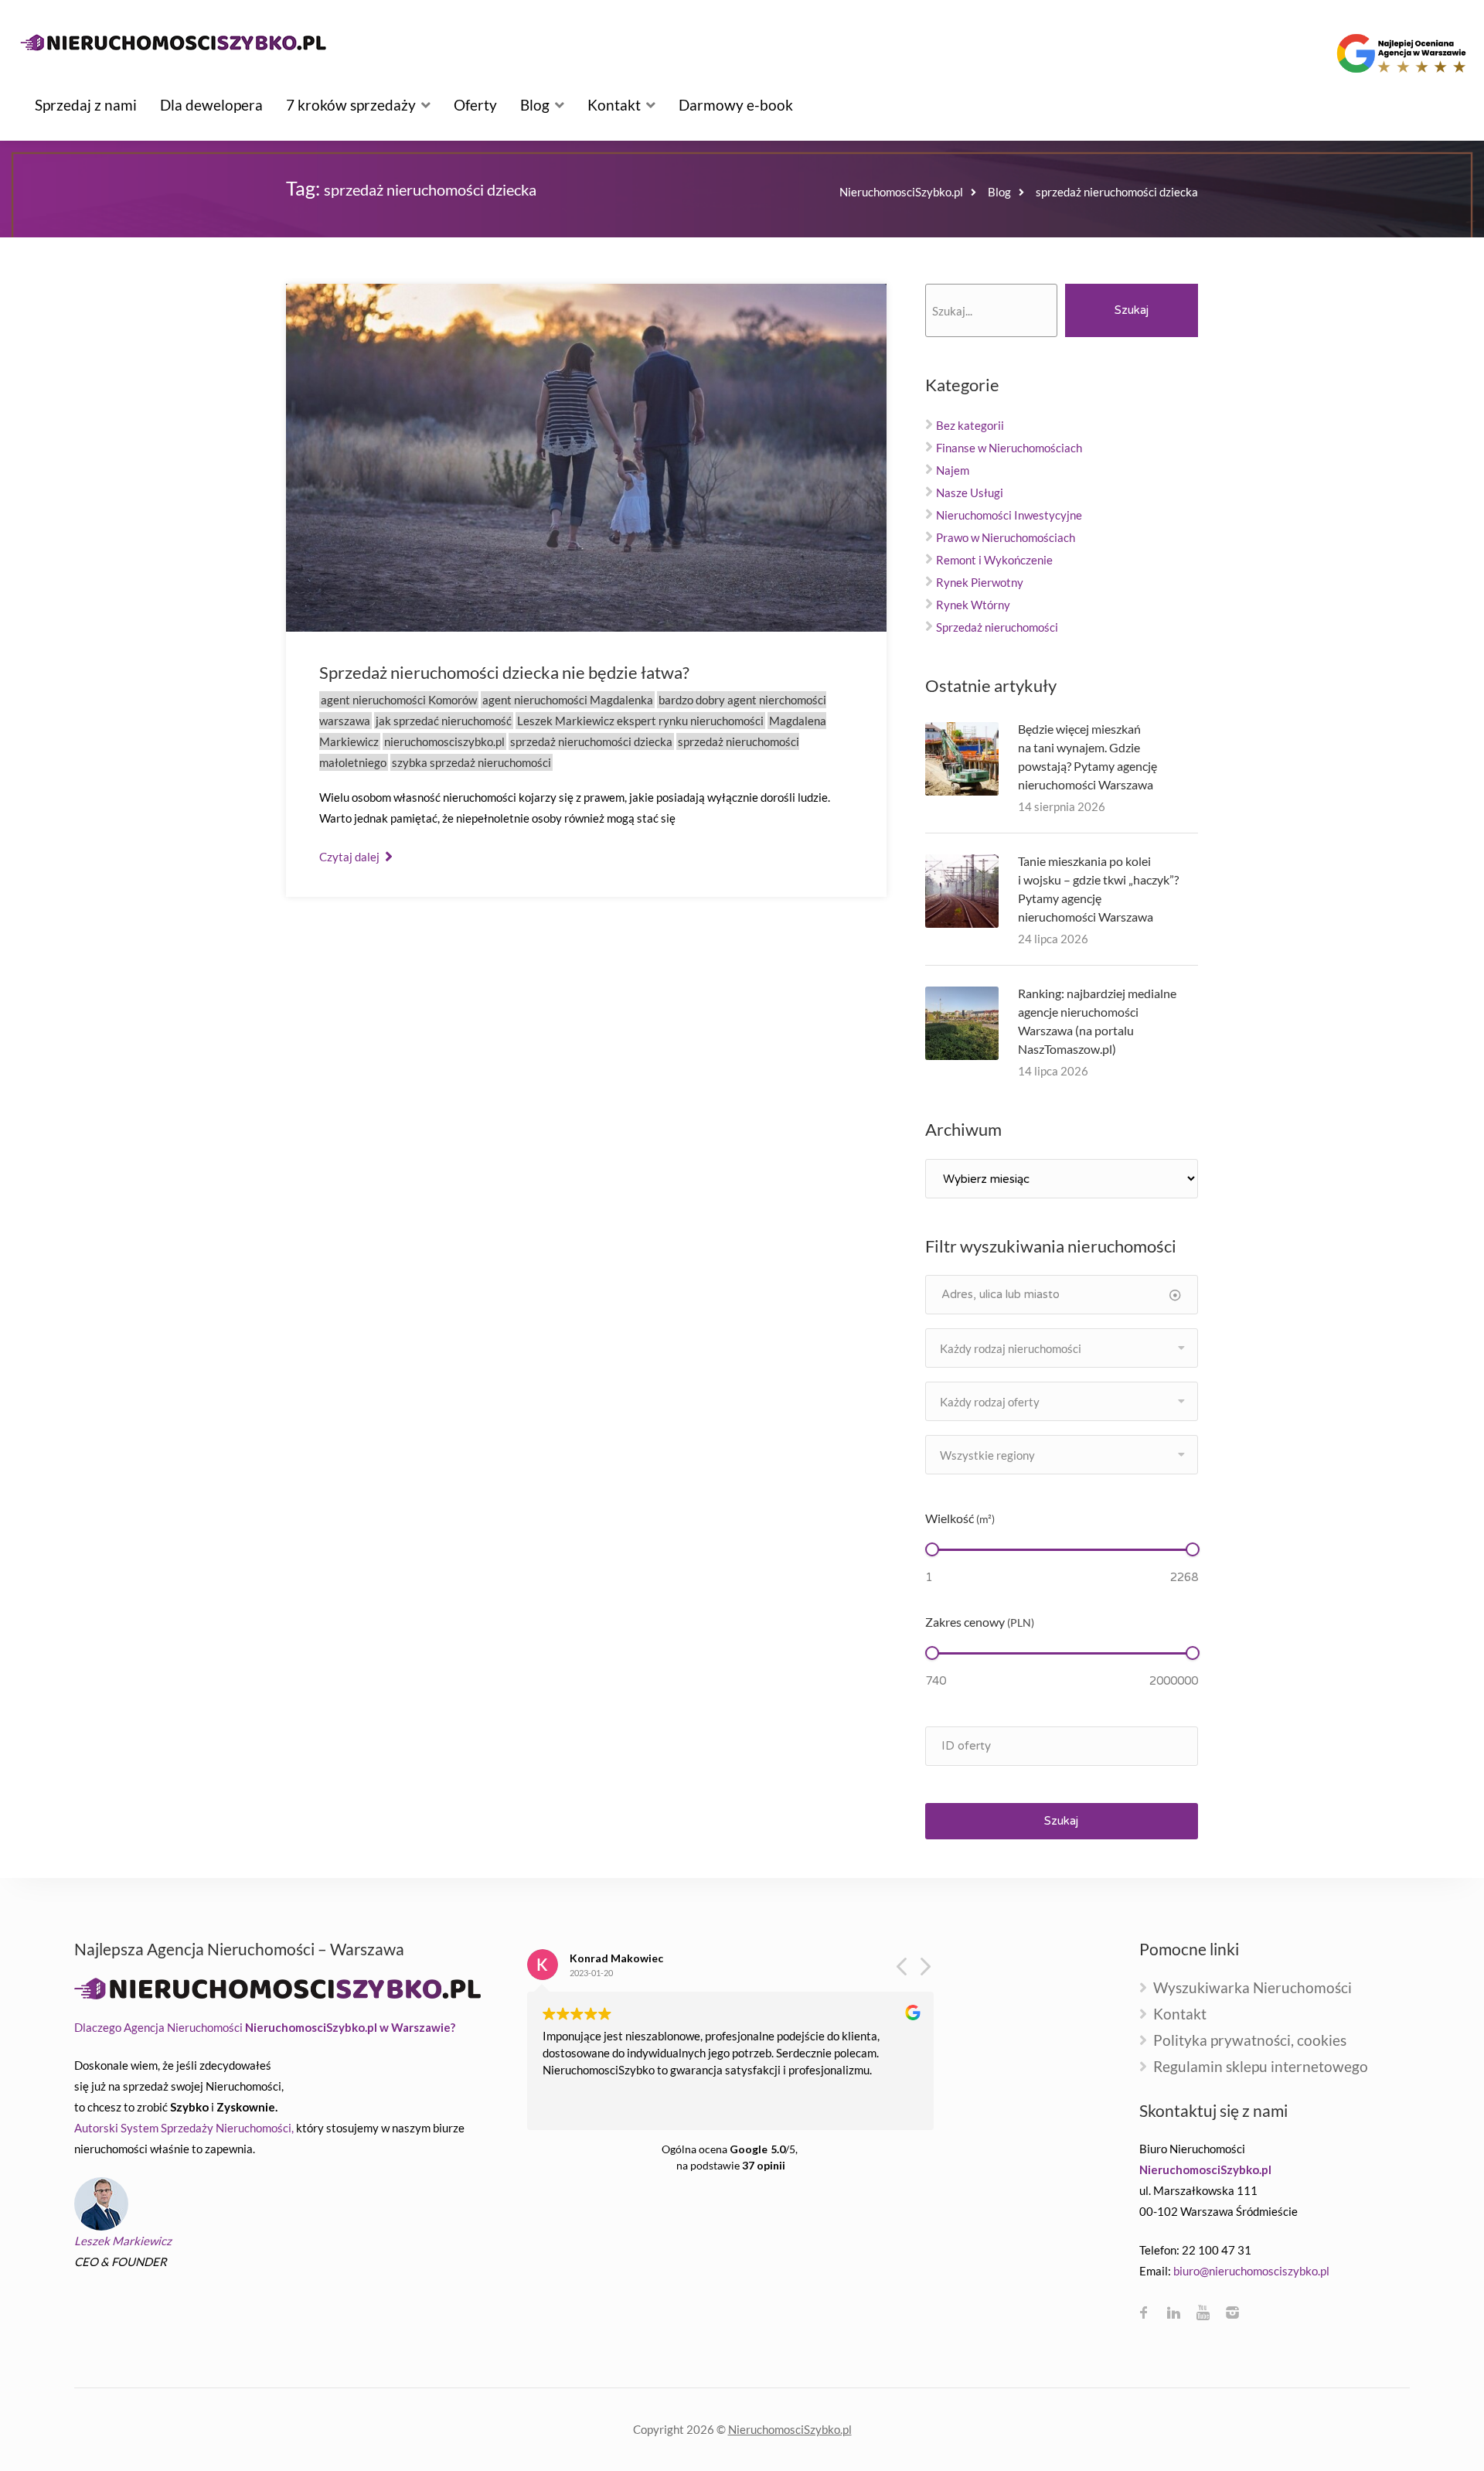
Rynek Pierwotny (980, 582)
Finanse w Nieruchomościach (1009, 448)
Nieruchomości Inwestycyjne (1009, 515)
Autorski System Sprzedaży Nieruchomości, (184, 2128)
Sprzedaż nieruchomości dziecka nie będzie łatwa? (504, 672)
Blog (535, 105)
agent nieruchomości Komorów (399, 700)
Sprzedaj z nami (86, 105)
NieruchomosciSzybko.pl (790, 2429)
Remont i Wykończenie (994, 560)
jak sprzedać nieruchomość (444, 721)
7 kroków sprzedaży (351, 105)
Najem (953, 470)
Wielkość (960, 1518)
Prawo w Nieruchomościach (1006, 537)
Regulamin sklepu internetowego (1261, 2067)
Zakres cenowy (980, 1622)
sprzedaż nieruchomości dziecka (591, 741)
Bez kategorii (970, 425)
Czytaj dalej (351, 857)
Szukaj (1132, 310)
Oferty (475, 105)
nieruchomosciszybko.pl (444, 741)
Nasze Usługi (970, 492)
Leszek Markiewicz (123, 2241)
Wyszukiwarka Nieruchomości (1253, 1988)
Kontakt (614, 105)
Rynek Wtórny (973, 605)
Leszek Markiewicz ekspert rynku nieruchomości (640, 721)
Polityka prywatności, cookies (1250, 2041)
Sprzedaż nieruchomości (997, 627)
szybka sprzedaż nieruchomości (471, 762)
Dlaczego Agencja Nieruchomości (265, 2027)
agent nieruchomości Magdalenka (568, 700)
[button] (924, 1971)
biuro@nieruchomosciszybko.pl (1251, 2271)
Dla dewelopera (211, 105)
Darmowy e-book (736, 105)
